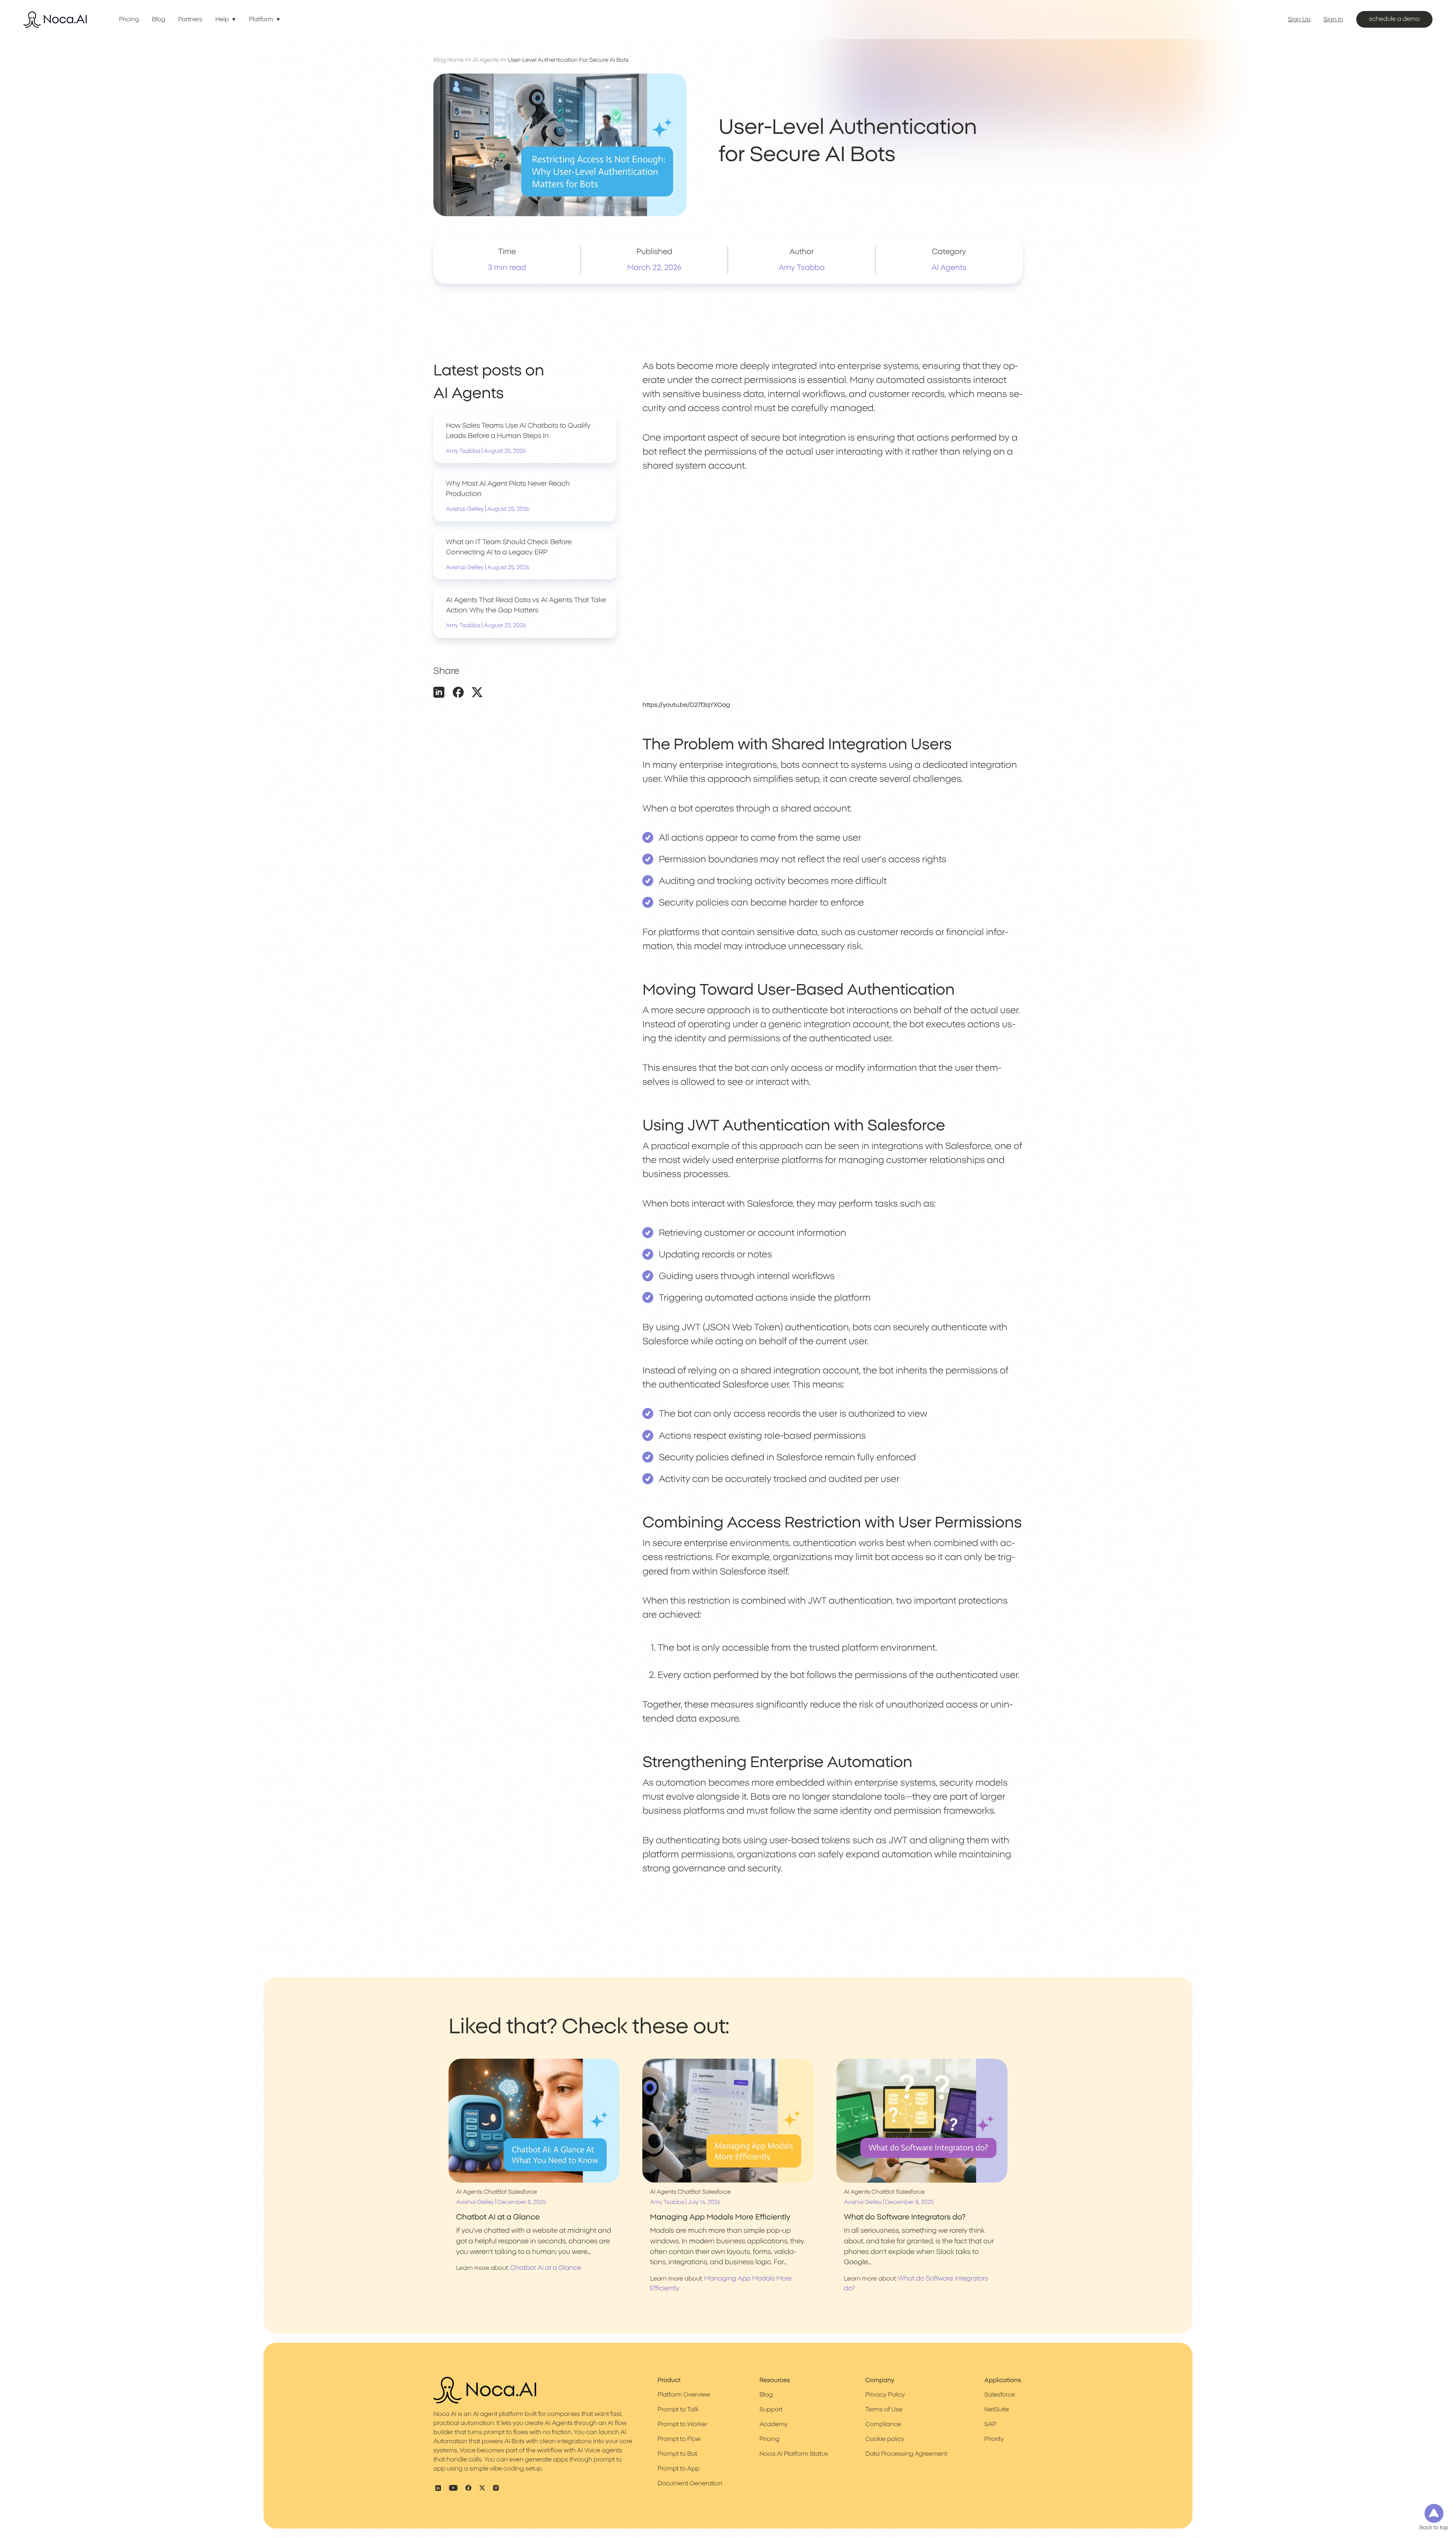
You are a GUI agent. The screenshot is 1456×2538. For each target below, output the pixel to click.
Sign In (1334, 20)
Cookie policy (885, 2439)
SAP (990, 2425)
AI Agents (486, 60)
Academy (773, 2425)
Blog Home (449, 60)
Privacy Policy (885, 2395)
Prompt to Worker (682, 2425)
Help (222, 20)
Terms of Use (884, 2410)
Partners (190, 20)
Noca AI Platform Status (794, 2454)
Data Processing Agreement (906, 2454)
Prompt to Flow (679, 2439)
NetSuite (997, 2410)
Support (771, 2410)
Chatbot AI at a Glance (546, 2268)
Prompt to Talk (678, 2410)
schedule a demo (1394, 19)
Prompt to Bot (677, 2454)
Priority (994, 2439)
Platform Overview (684, 2395)
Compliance (883, 2425)
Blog (159, 20)
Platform (261, 20)
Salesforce (522, 2192)
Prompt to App (678, 2469)
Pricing (129, 20)
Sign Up (1299, 20)
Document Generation (690, 2484)
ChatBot (495, 2192)
